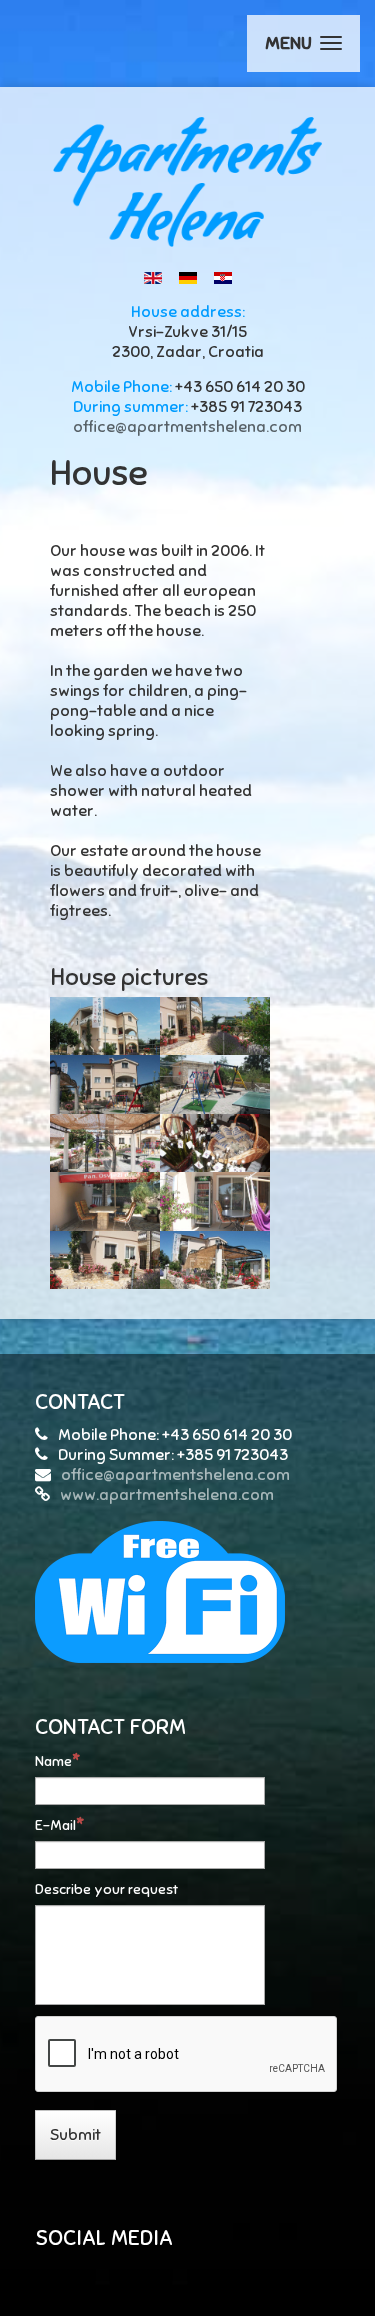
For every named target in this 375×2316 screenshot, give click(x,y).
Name (53, 1761)
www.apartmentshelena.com (167, 1495)
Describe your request (106, 1889)
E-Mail (55, 1825)
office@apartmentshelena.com (187, 427)
